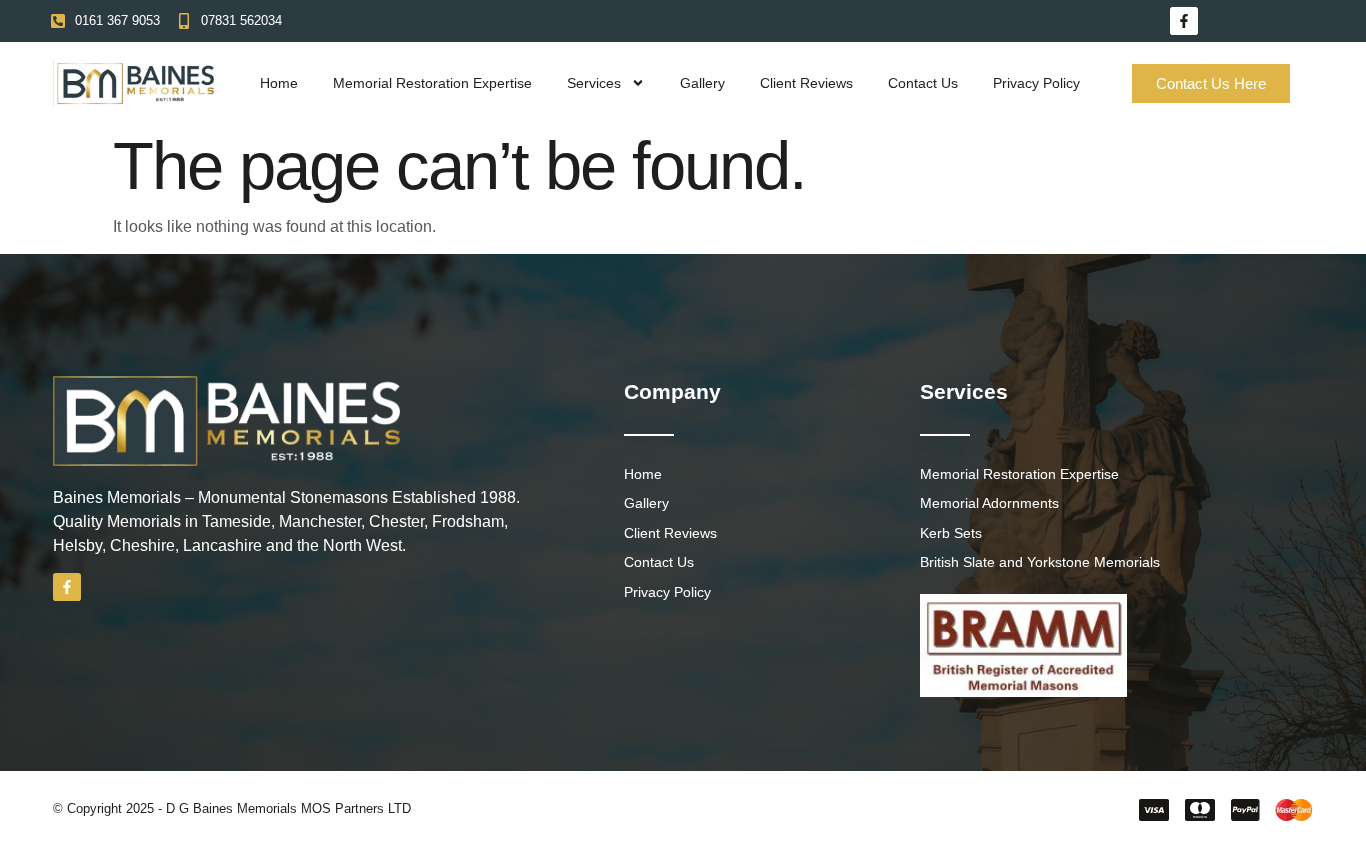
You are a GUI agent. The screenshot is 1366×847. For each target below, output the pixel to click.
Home (279, 83)
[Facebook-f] (1184, 21)
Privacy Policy (1036, 83)
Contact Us (923, 83)
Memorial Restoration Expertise (432, 83)
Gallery (702, 83)
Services (594, 83)
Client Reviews (806, 83)
